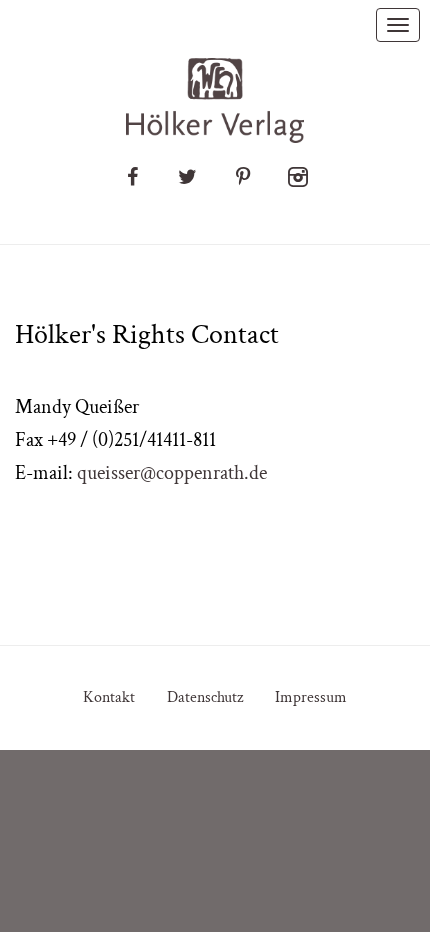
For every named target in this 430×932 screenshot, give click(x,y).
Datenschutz (205, 697)
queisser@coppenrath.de (172, 473)
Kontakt (109, 697)
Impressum (311, 697)
